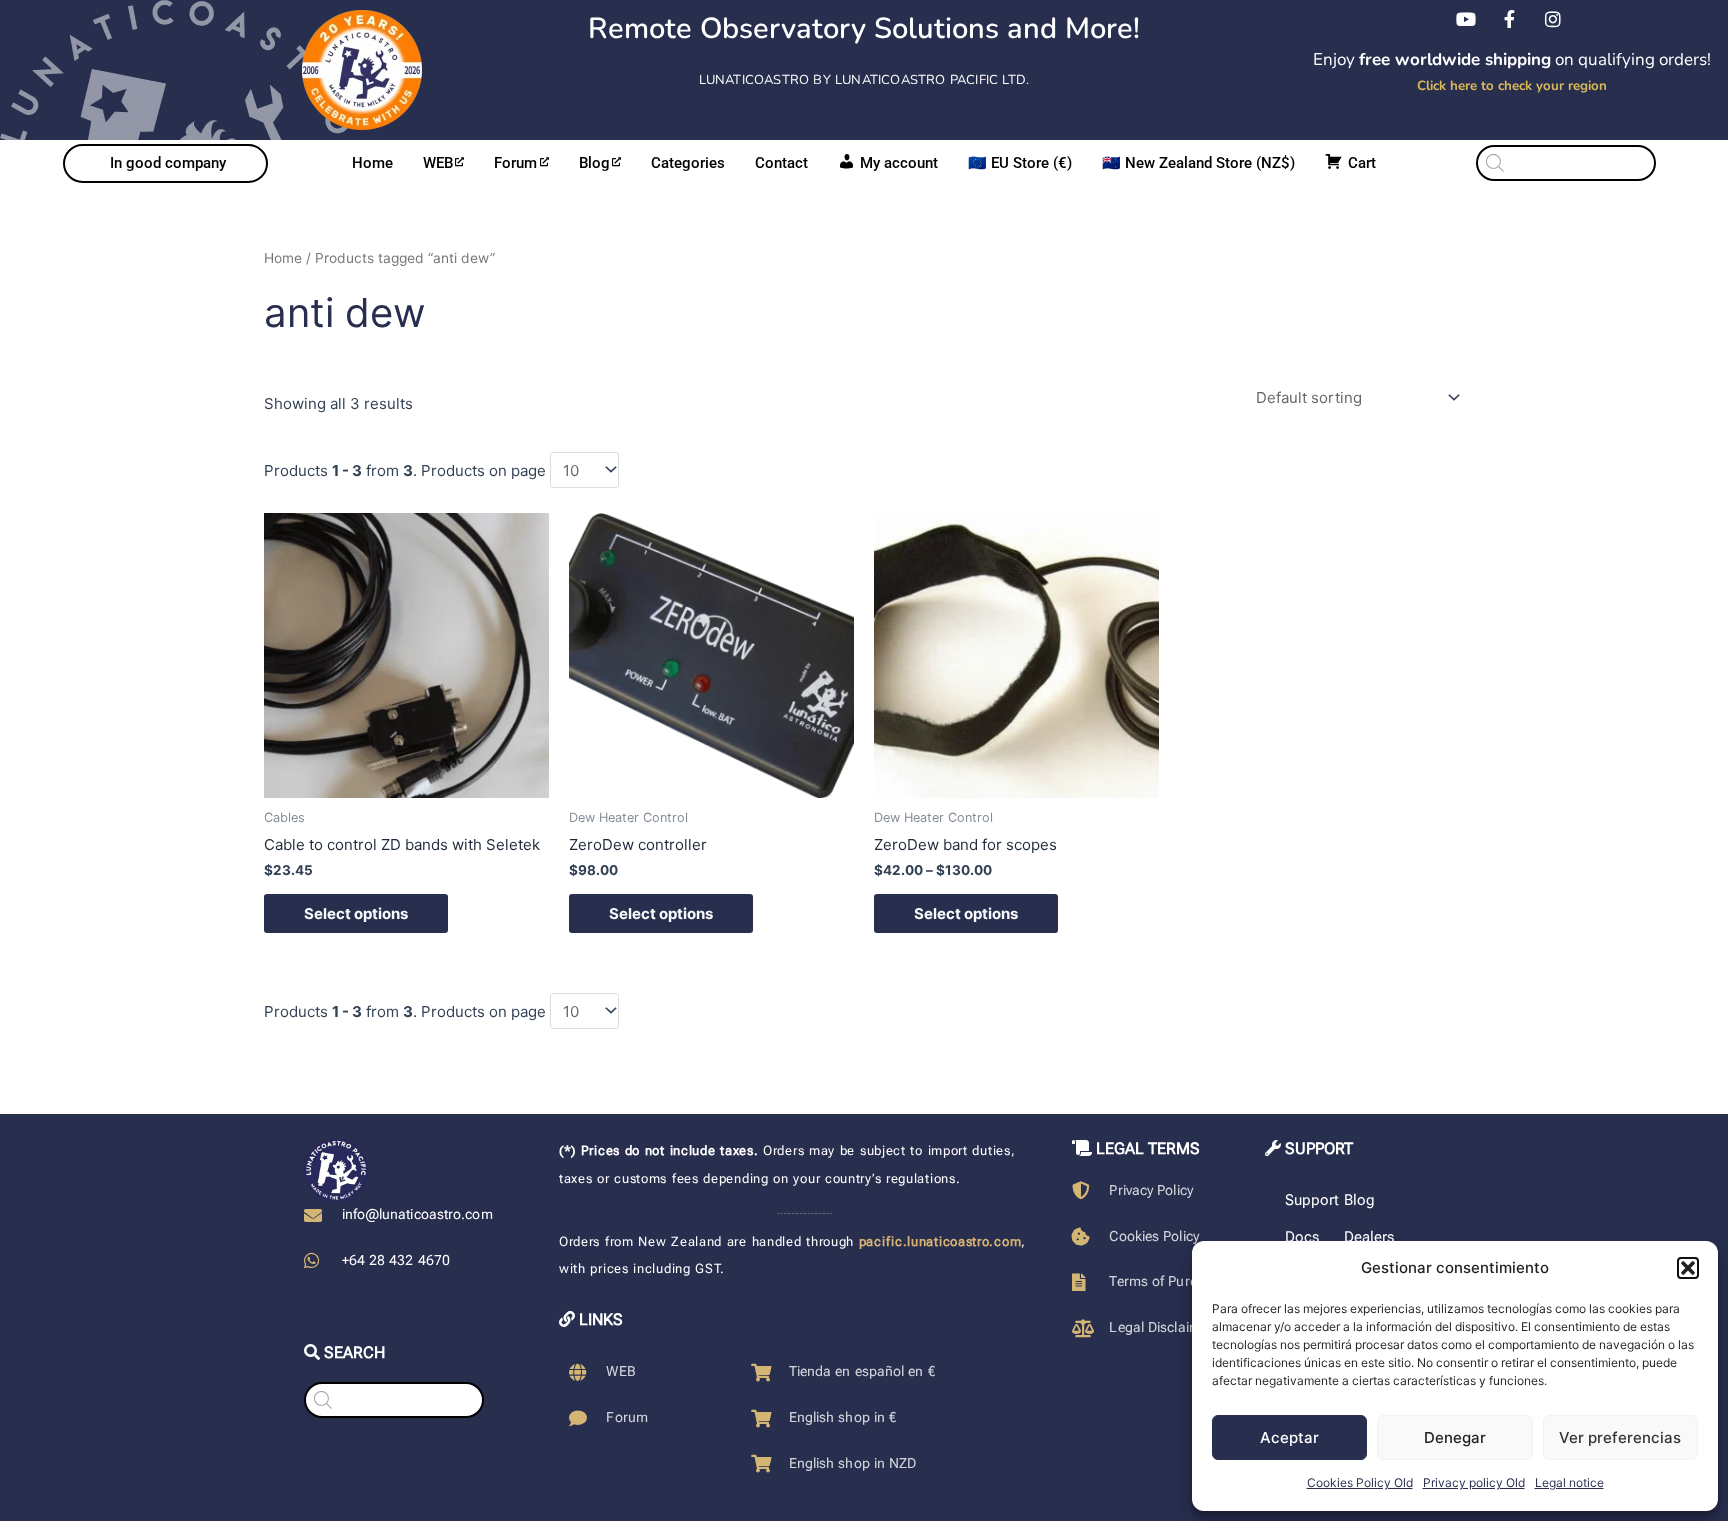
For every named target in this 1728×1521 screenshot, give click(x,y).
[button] (1688, 1268)
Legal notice (1569, 1482)
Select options (356, 913)
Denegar (1455, 1437)
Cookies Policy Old (1360, 1482)
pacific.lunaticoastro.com (940, 1241)
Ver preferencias (1620, 1437)
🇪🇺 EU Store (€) (1020, 163)
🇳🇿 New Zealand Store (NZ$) (1198, 163)
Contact (781, 163)
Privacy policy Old (1474, 1482)
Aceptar (1289, 1437)
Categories (688, 163)
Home (372, 163)
